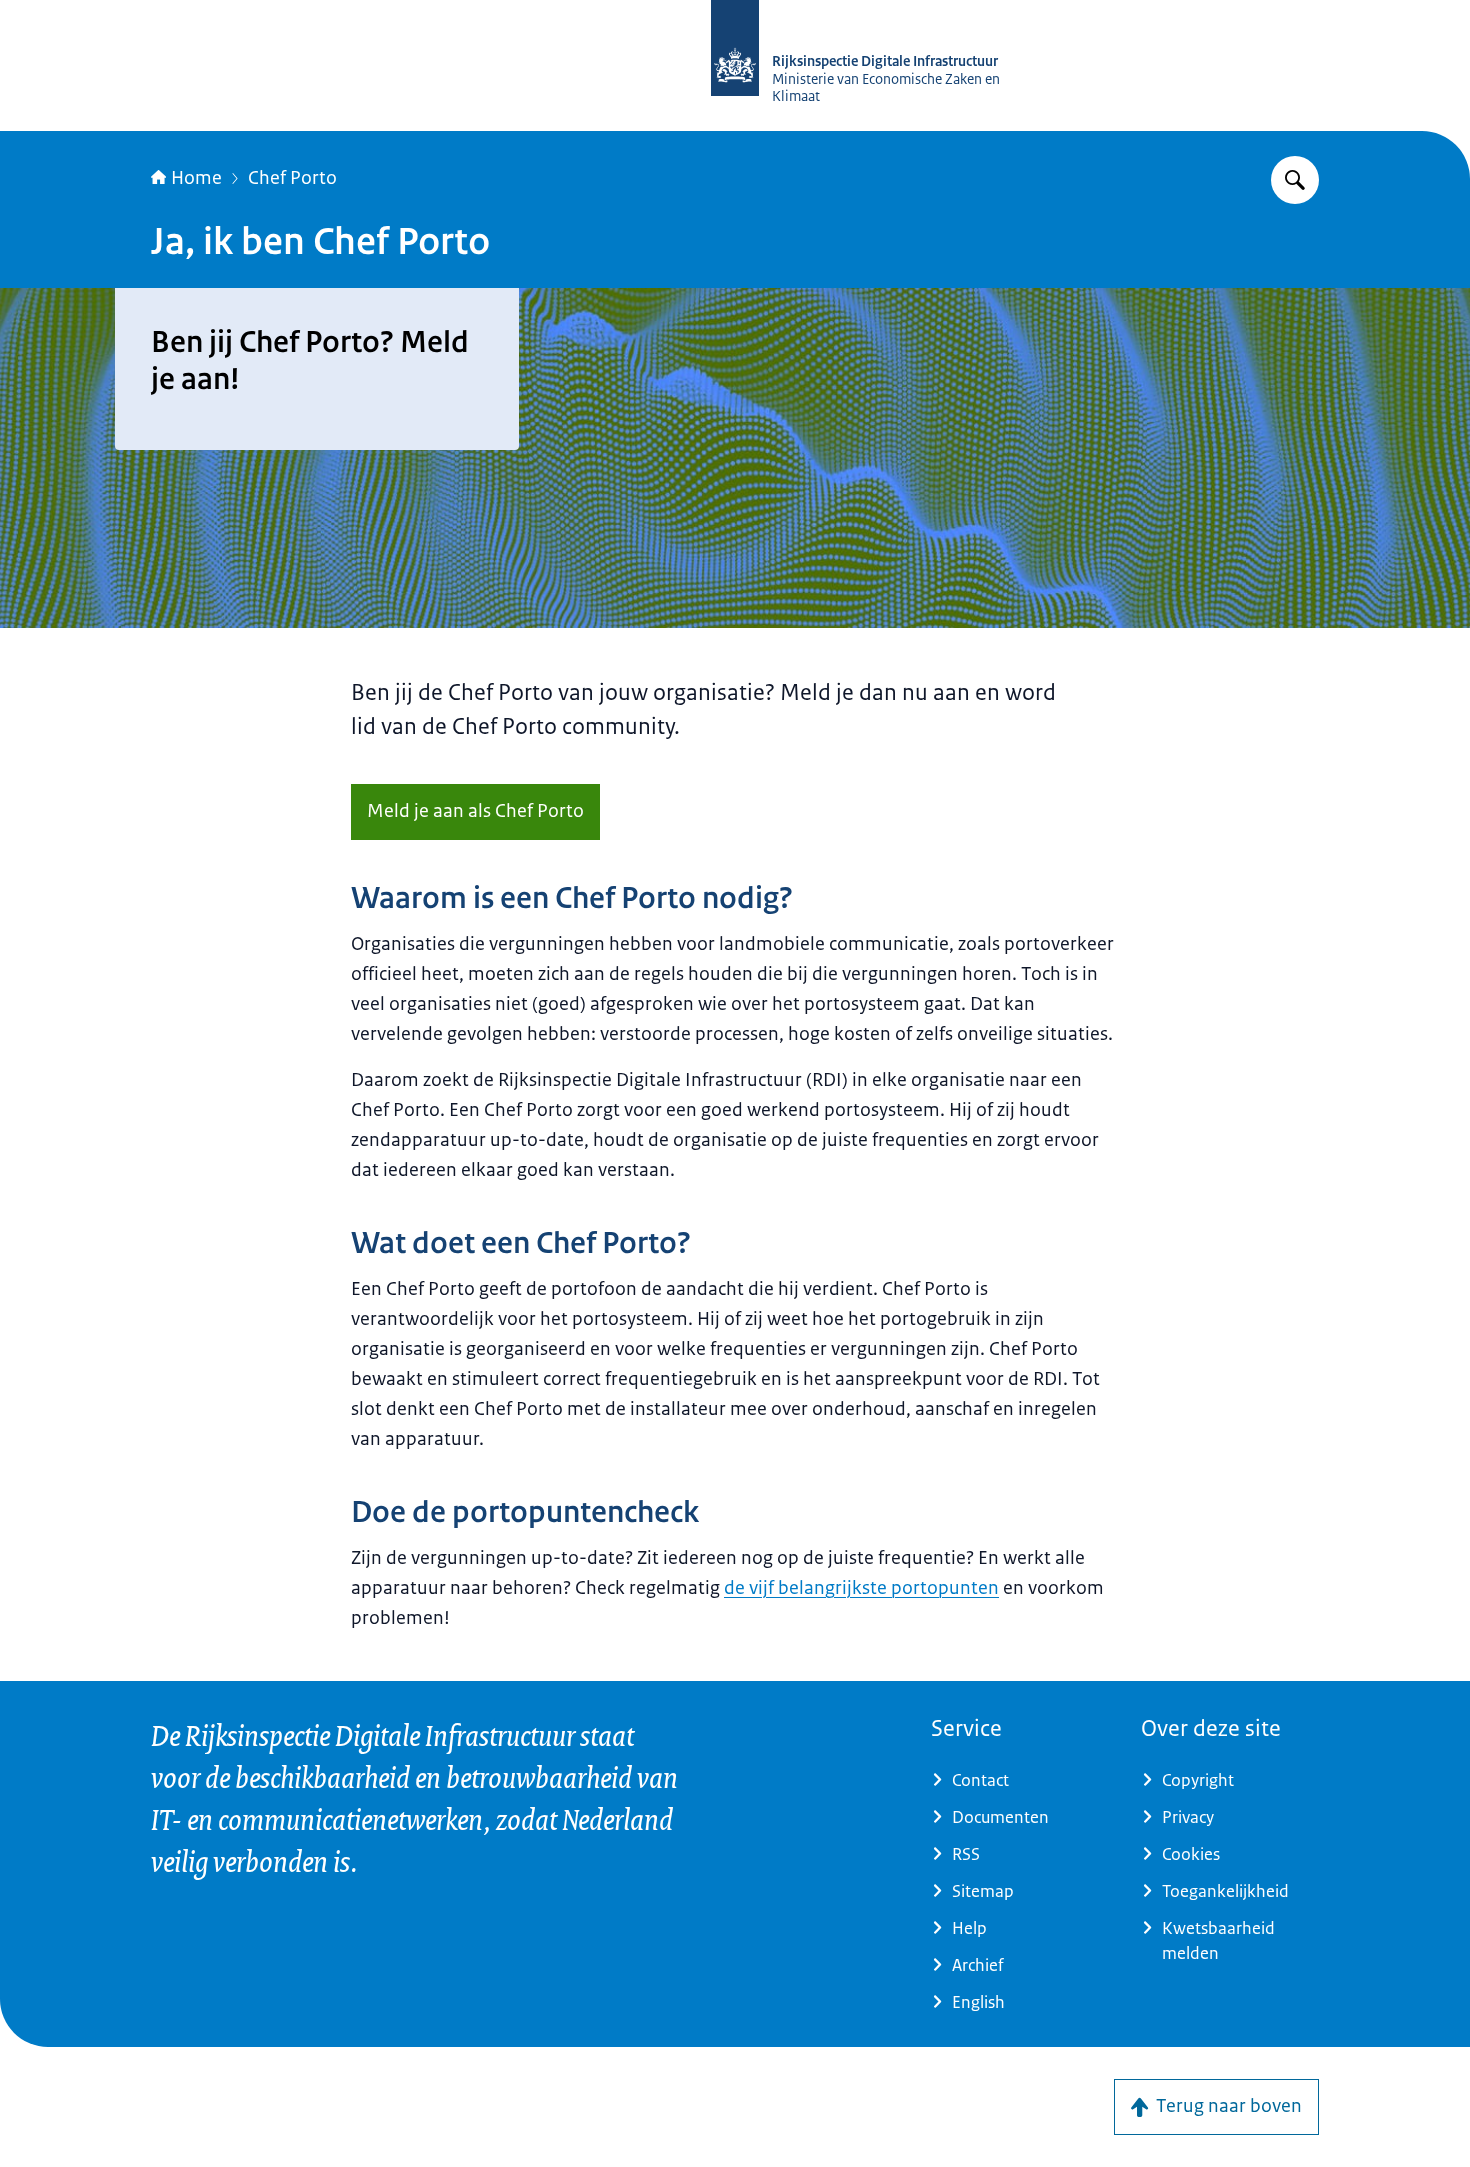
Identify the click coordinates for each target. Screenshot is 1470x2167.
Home (196, 178)
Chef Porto (292, 178)
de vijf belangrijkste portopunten (861, 1588)
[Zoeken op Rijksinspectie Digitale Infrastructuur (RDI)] (1295, 180)
